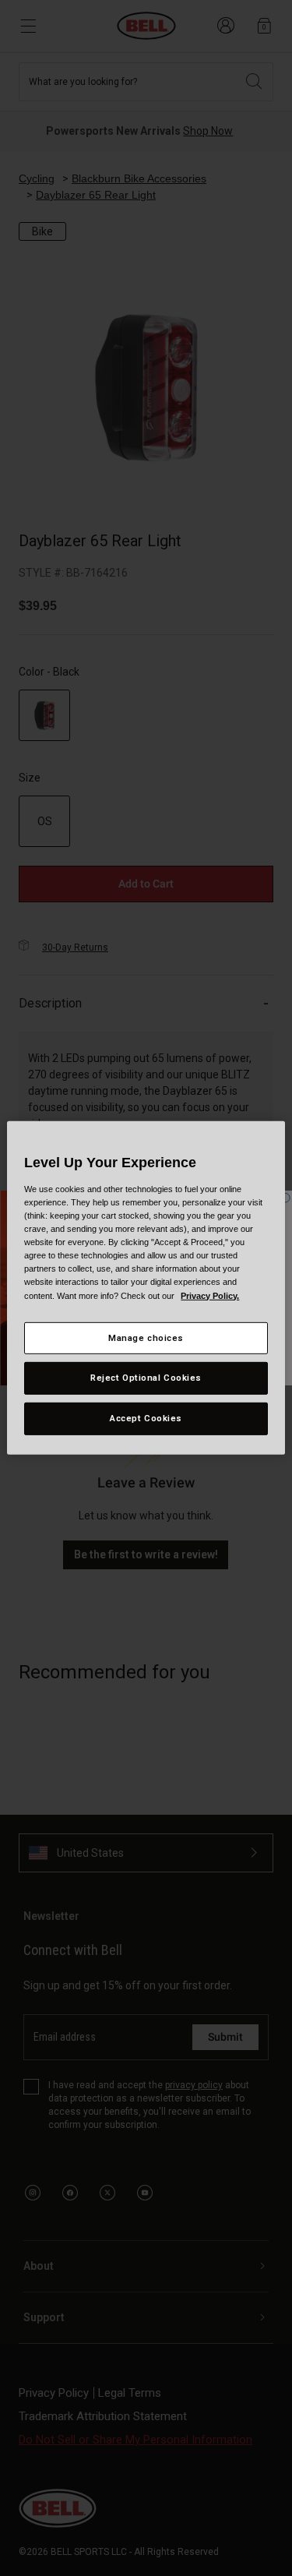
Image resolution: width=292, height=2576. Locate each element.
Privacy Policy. (210, 1295)
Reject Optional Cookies (146, 1378)
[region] (146, 1288)
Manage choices (146, 1337)
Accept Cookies (146, 1418)
